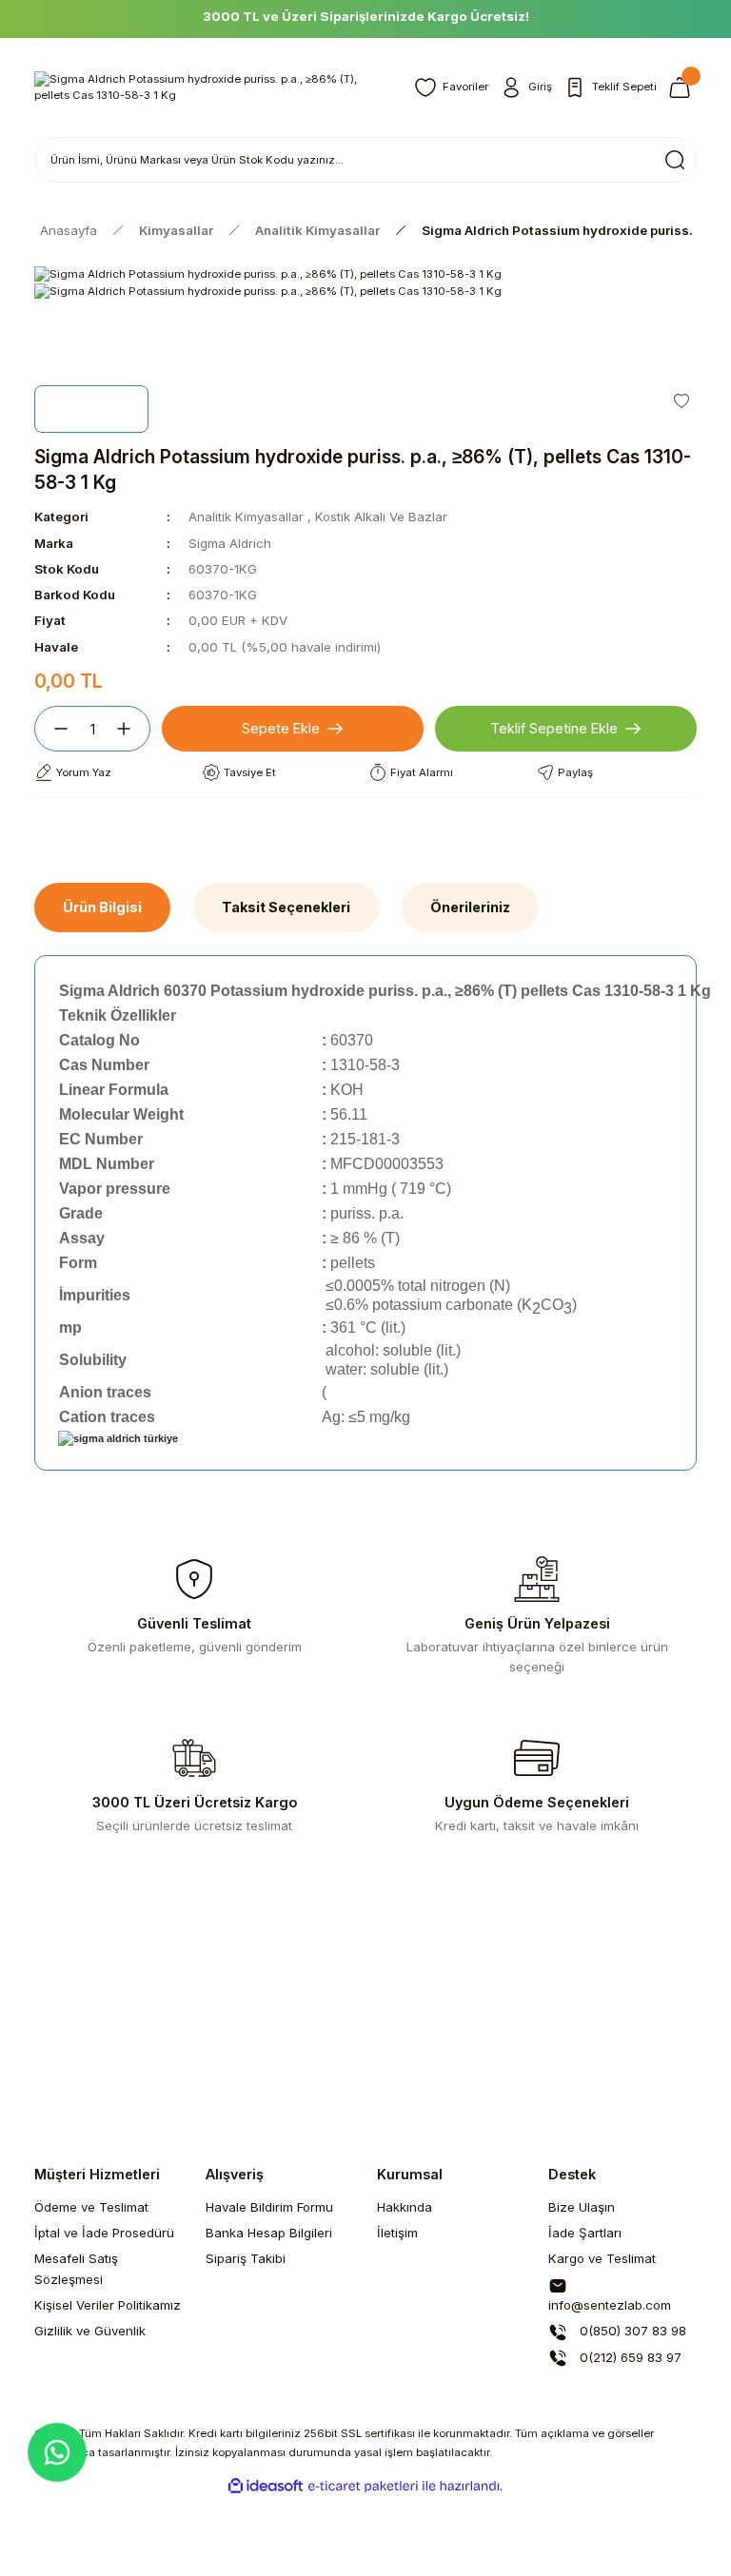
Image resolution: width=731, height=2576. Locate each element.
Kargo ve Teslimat (602, 2258)
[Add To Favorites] (682, 400)
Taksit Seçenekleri (286, 907)
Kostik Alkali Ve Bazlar (381, 517)
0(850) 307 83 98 (631, 2331)
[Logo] (213, 88)
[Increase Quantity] (131, 729)
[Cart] (682, 88)
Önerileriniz (470, 907)
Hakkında (405, 2207)
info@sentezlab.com (610, 2305)
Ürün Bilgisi (102, 907)
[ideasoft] (266, 2487)
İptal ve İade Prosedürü (104, 2233)
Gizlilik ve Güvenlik (90, 2331)
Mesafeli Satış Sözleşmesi (76, 2268)
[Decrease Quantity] (53, 729)
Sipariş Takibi (246, 2258)
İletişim (397, 2233)
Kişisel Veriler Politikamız (108, 2305)
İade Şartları (585, 2233)
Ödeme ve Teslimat (91, 2207)
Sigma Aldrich (230, 543)
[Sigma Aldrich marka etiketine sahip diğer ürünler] (91, 409)
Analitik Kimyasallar (246, 517)
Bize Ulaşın (582, 2207)
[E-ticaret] (363, 2486)
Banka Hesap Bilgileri (269, 2233)
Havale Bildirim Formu (269, 2207)
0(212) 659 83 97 (629, 2357)
